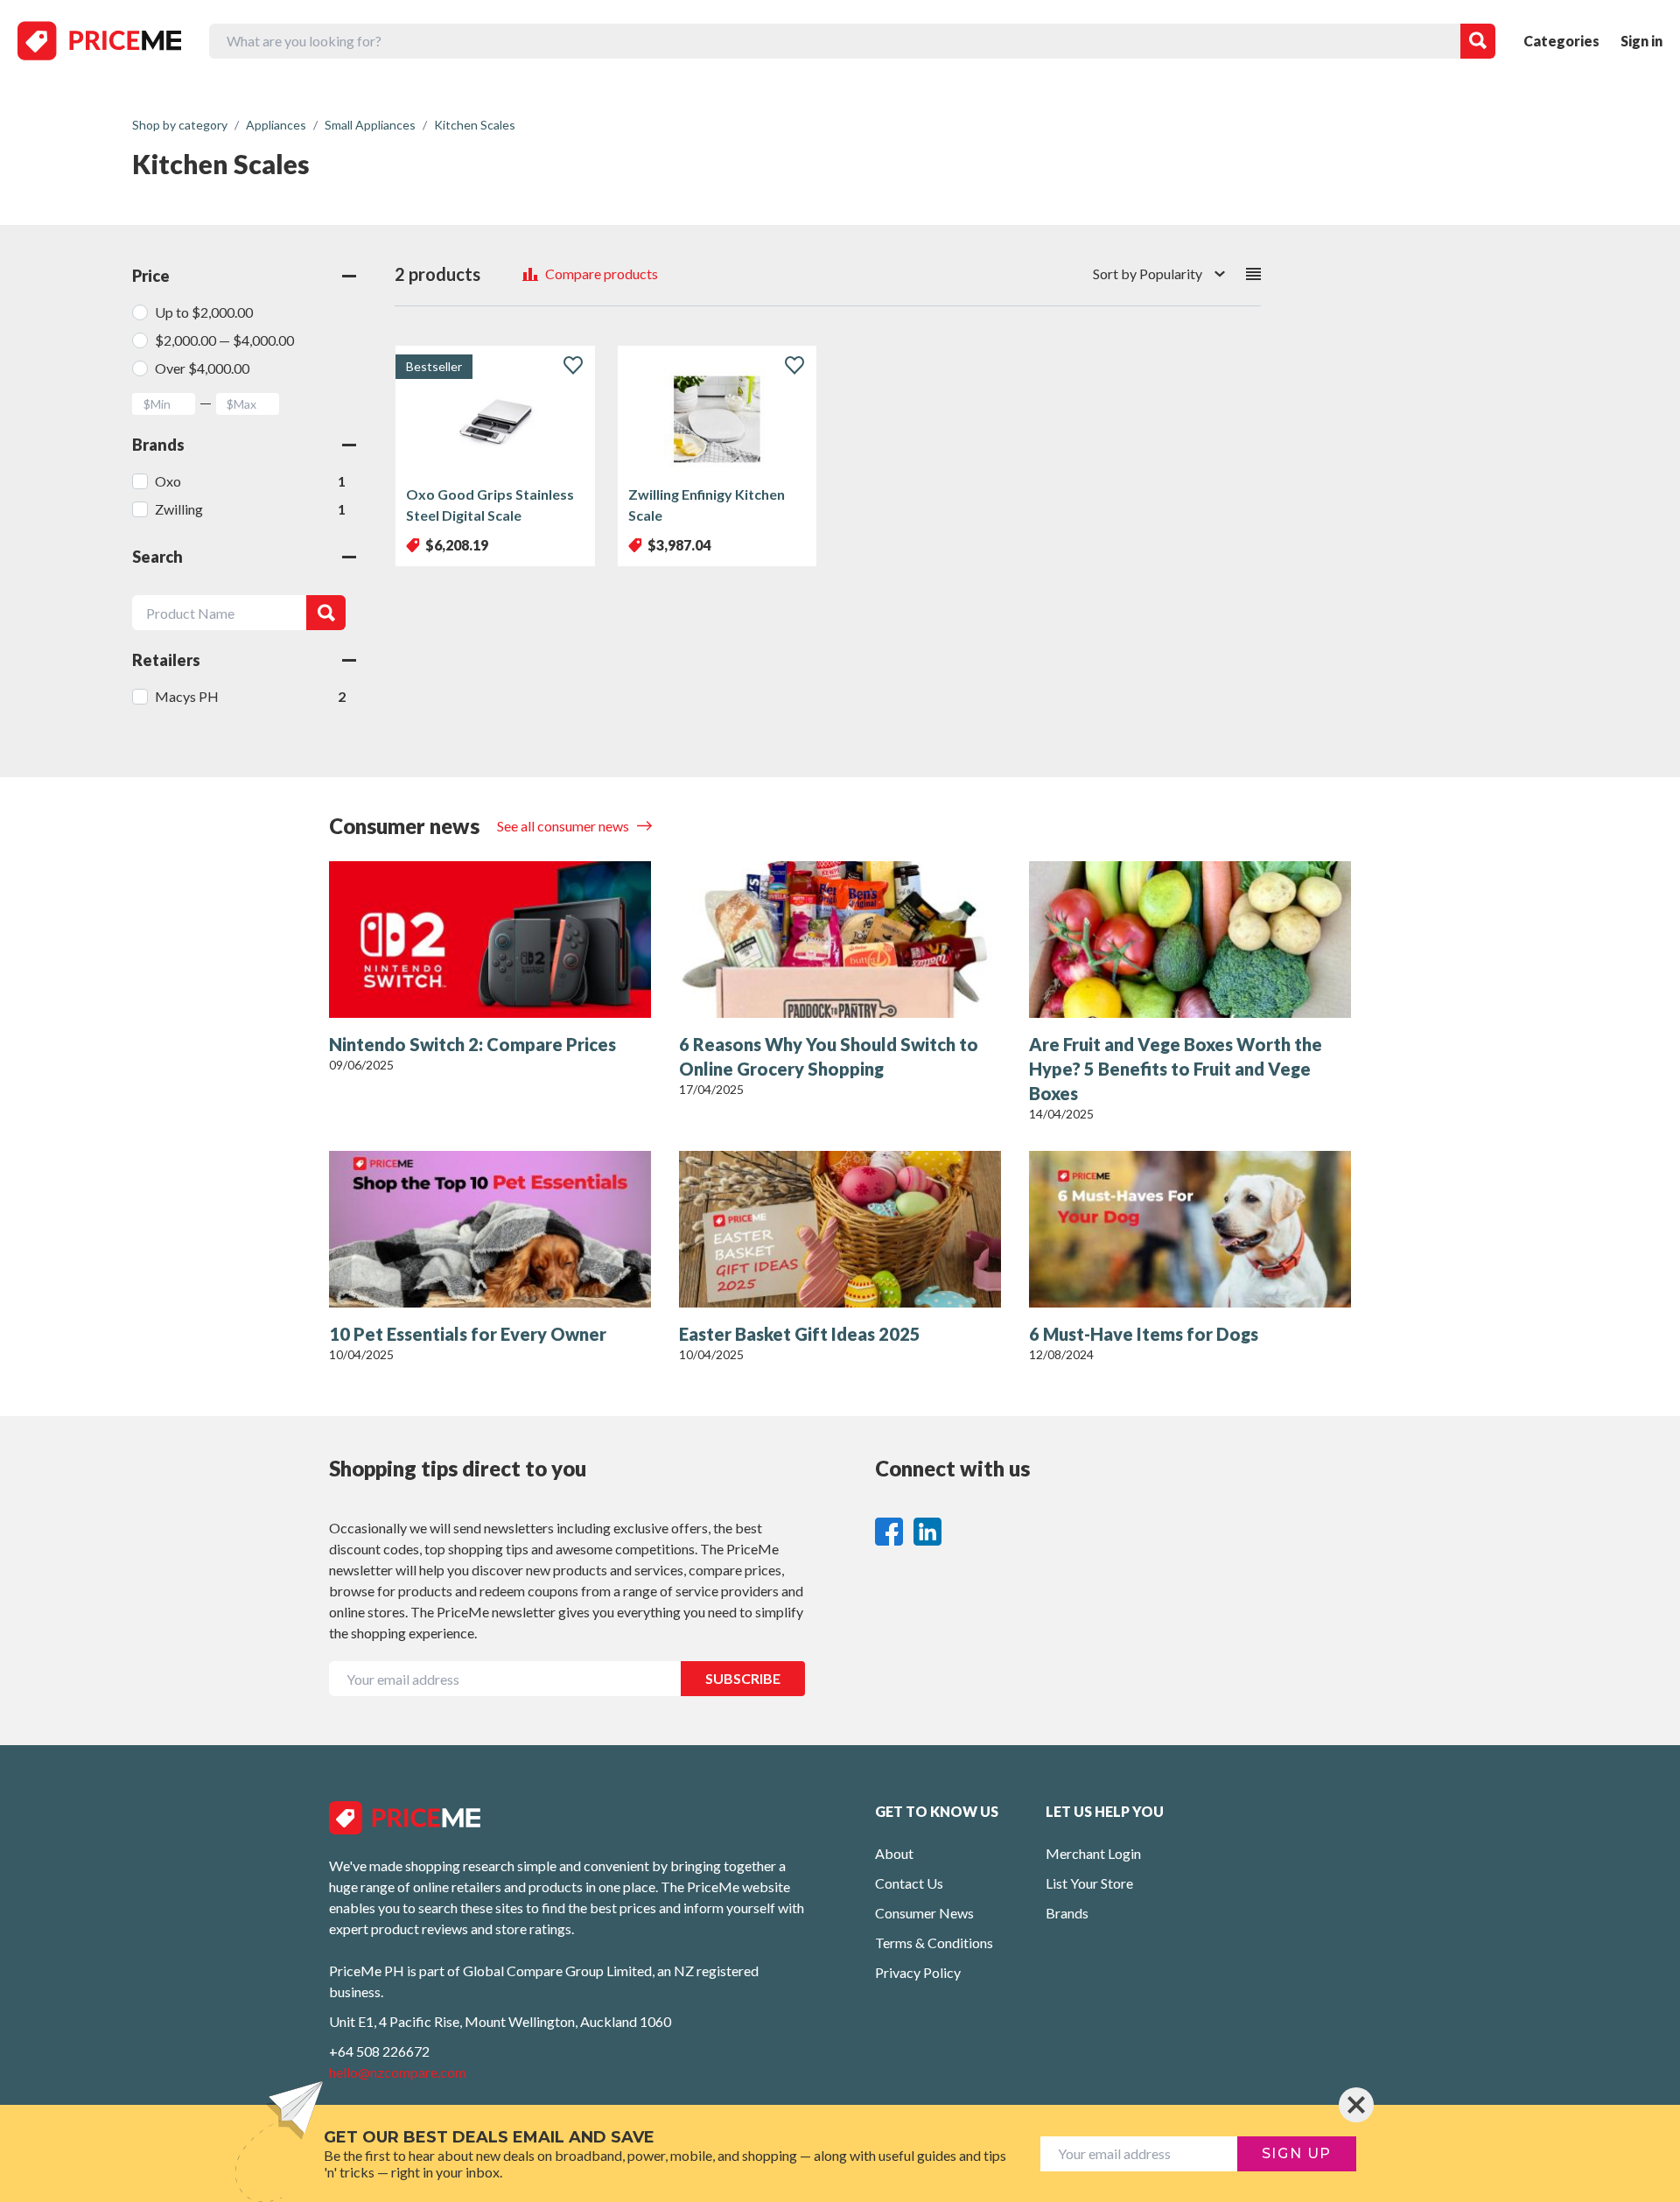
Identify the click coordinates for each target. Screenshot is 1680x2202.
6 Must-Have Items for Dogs (1144, 1334)
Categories (1561, 41)
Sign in (1641, 41)
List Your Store (1089, 1883)
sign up (1297, 2153)
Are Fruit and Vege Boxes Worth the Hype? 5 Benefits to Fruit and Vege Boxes (1176, 1069)
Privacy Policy (918, 1972)
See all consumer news (564, 826)
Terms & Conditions (934, 1943)
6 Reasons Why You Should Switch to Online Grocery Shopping (829, 1056)
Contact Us (909, 1883)
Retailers (166, 660)
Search (157, 557)
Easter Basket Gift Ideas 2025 (800, 1334)
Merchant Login (1093, 1853)
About (894, 1853)
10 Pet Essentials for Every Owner (468, 1334)
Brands (158, 445)
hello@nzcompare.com (398, 2072)
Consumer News (924, 1913)
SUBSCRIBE (743, 1678)
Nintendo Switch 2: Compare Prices (472, 1044)
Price (151, 276)
